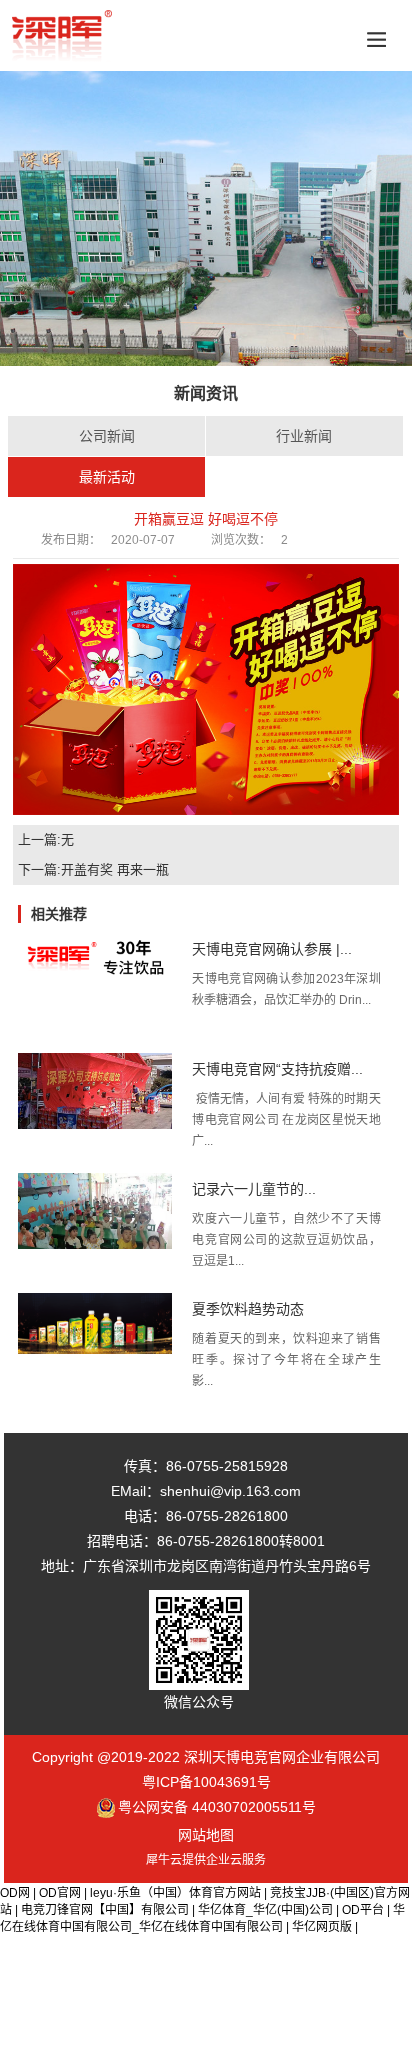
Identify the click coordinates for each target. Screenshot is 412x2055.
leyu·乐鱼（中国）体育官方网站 (175, 1893)
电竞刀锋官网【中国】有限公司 (105, 1910)
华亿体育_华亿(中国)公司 (265, 1910)
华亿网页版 (322, 1927)
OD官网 (60, 1893)
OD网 (15, 1893)
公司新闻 (107, 436)
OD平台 (363, 1910)
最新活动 (107, 477)
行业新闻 (304, 436)
